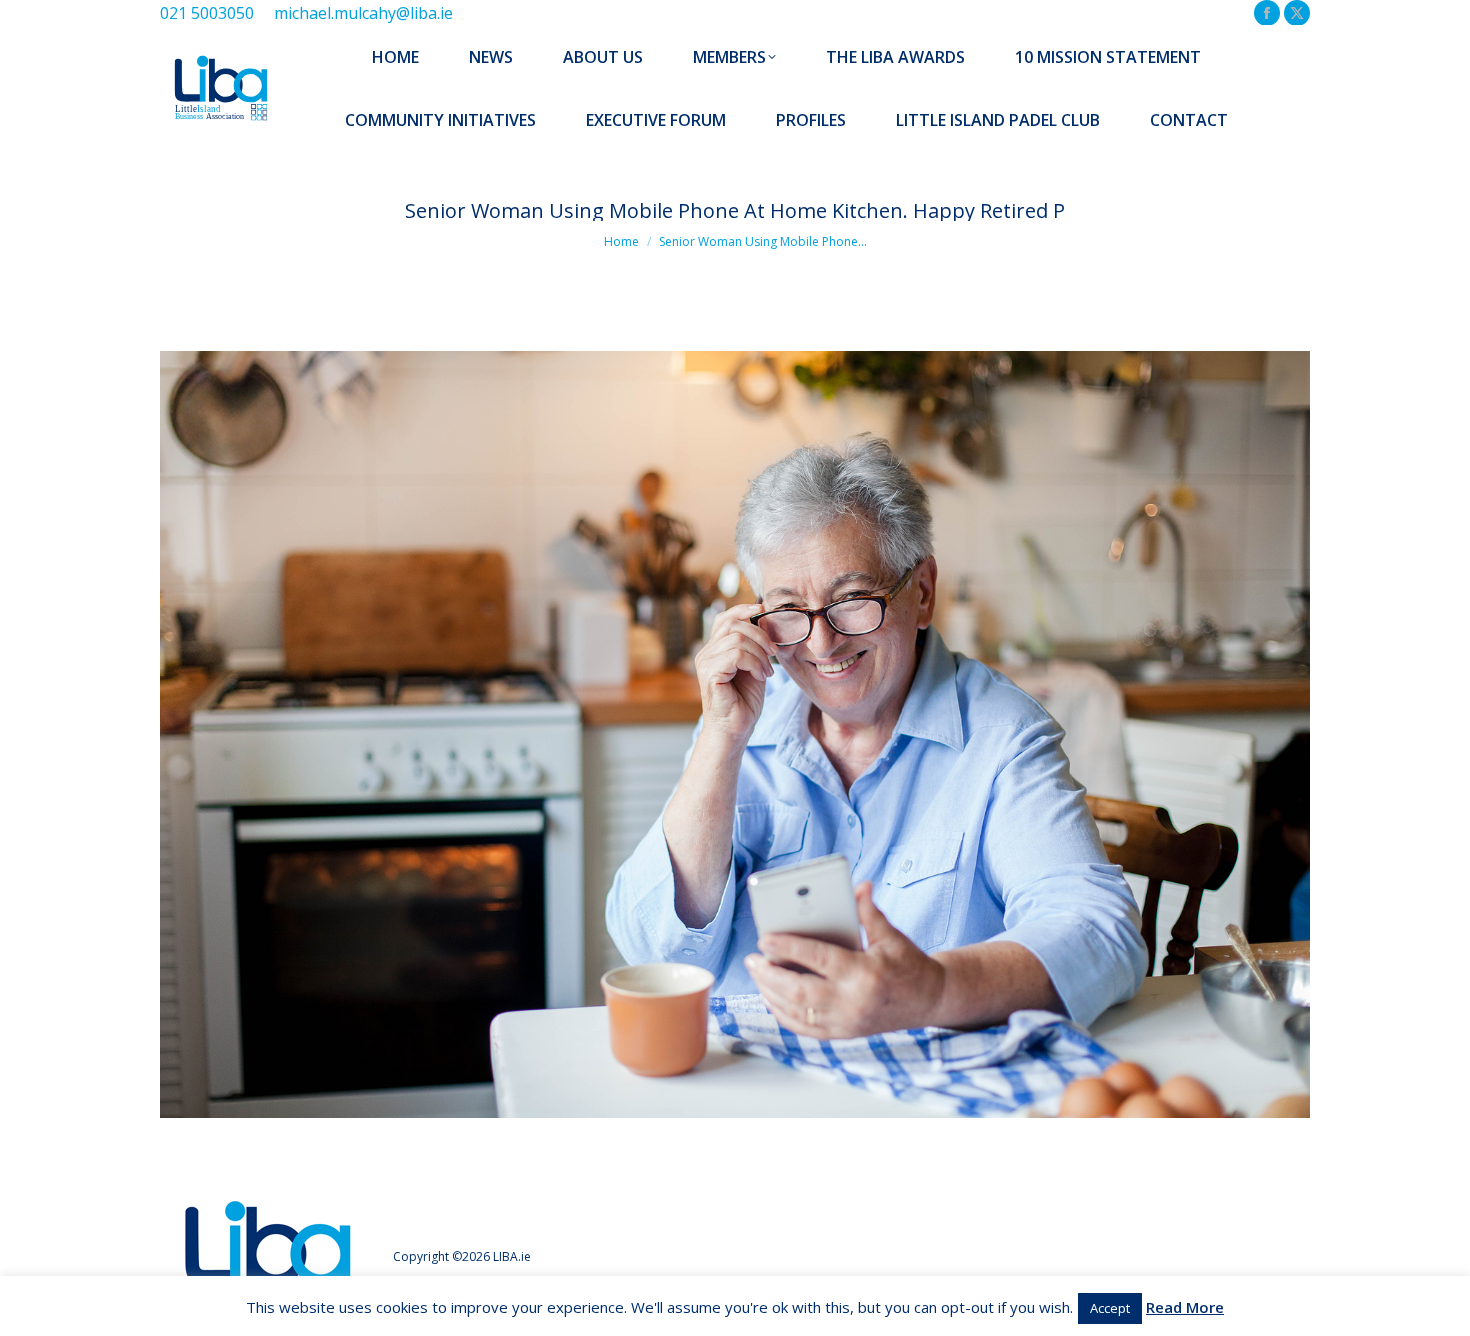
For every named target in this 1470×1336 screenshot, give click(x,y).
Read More (1185, 1307)
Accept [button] (1110, 1308)
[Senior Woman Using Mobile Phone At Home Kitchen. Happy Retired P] (735, 734)
